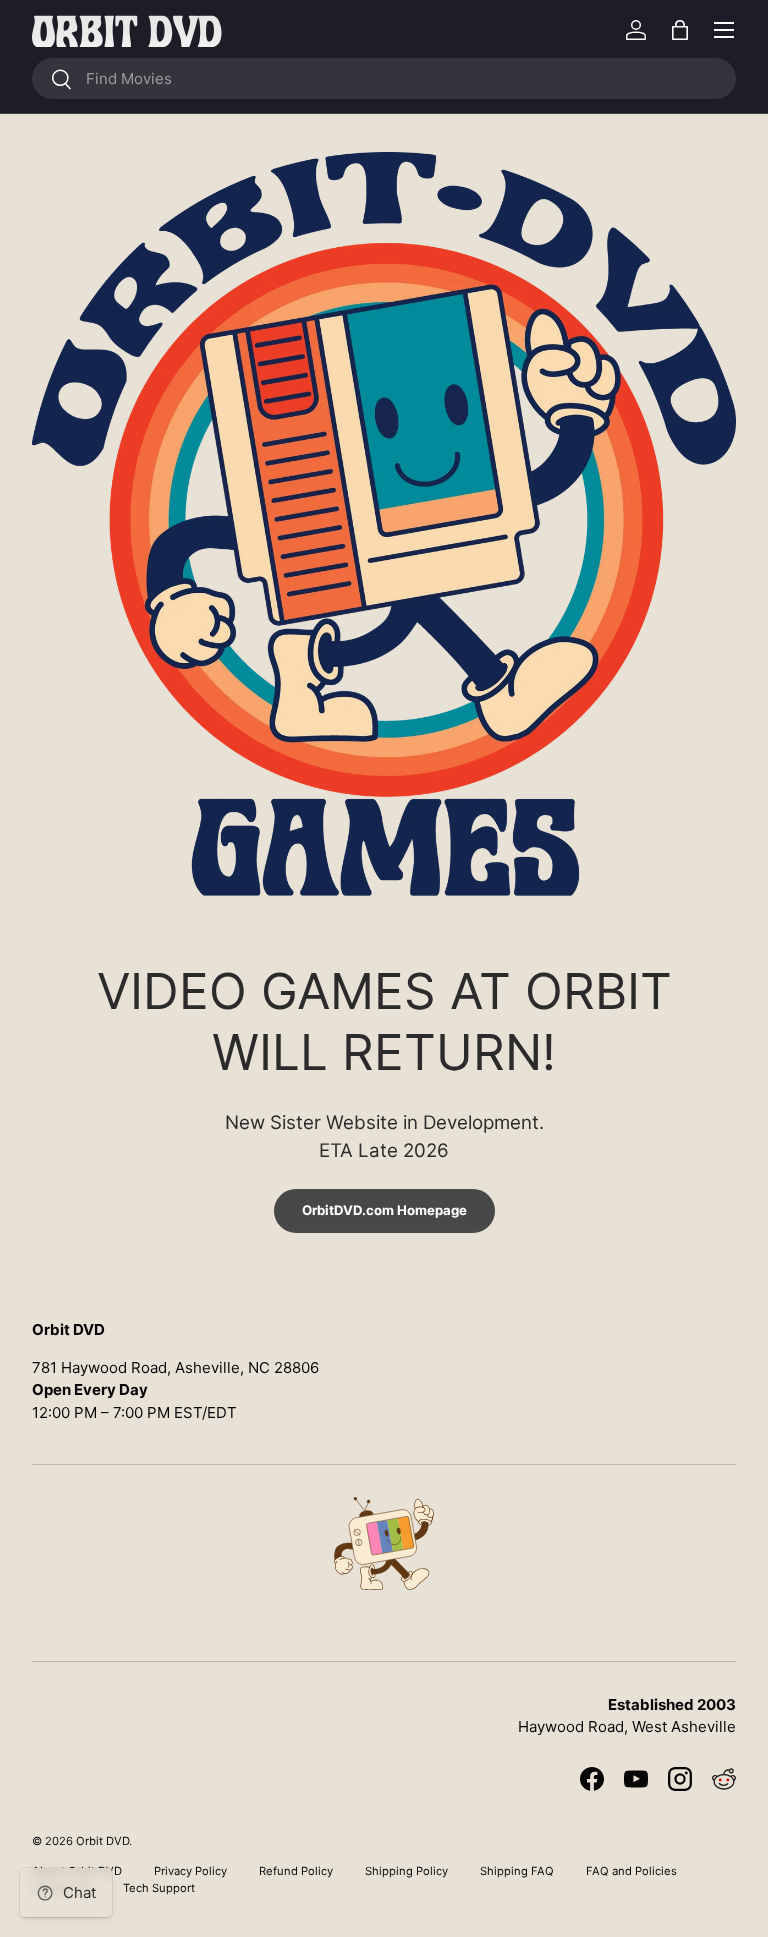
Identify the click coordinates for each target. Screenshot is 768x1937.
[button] (680, 30)
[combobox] (384, 78)
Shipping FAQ (517, 1871)
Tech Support (159, 1888)
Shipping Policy (406, 1871)
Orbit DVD (102, 1841)
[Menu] (724, 30)
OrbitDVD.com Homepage (384, 1210)
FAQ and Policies (631, 1871)
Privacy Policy (190, 1871)
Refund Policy (296, 1871)
